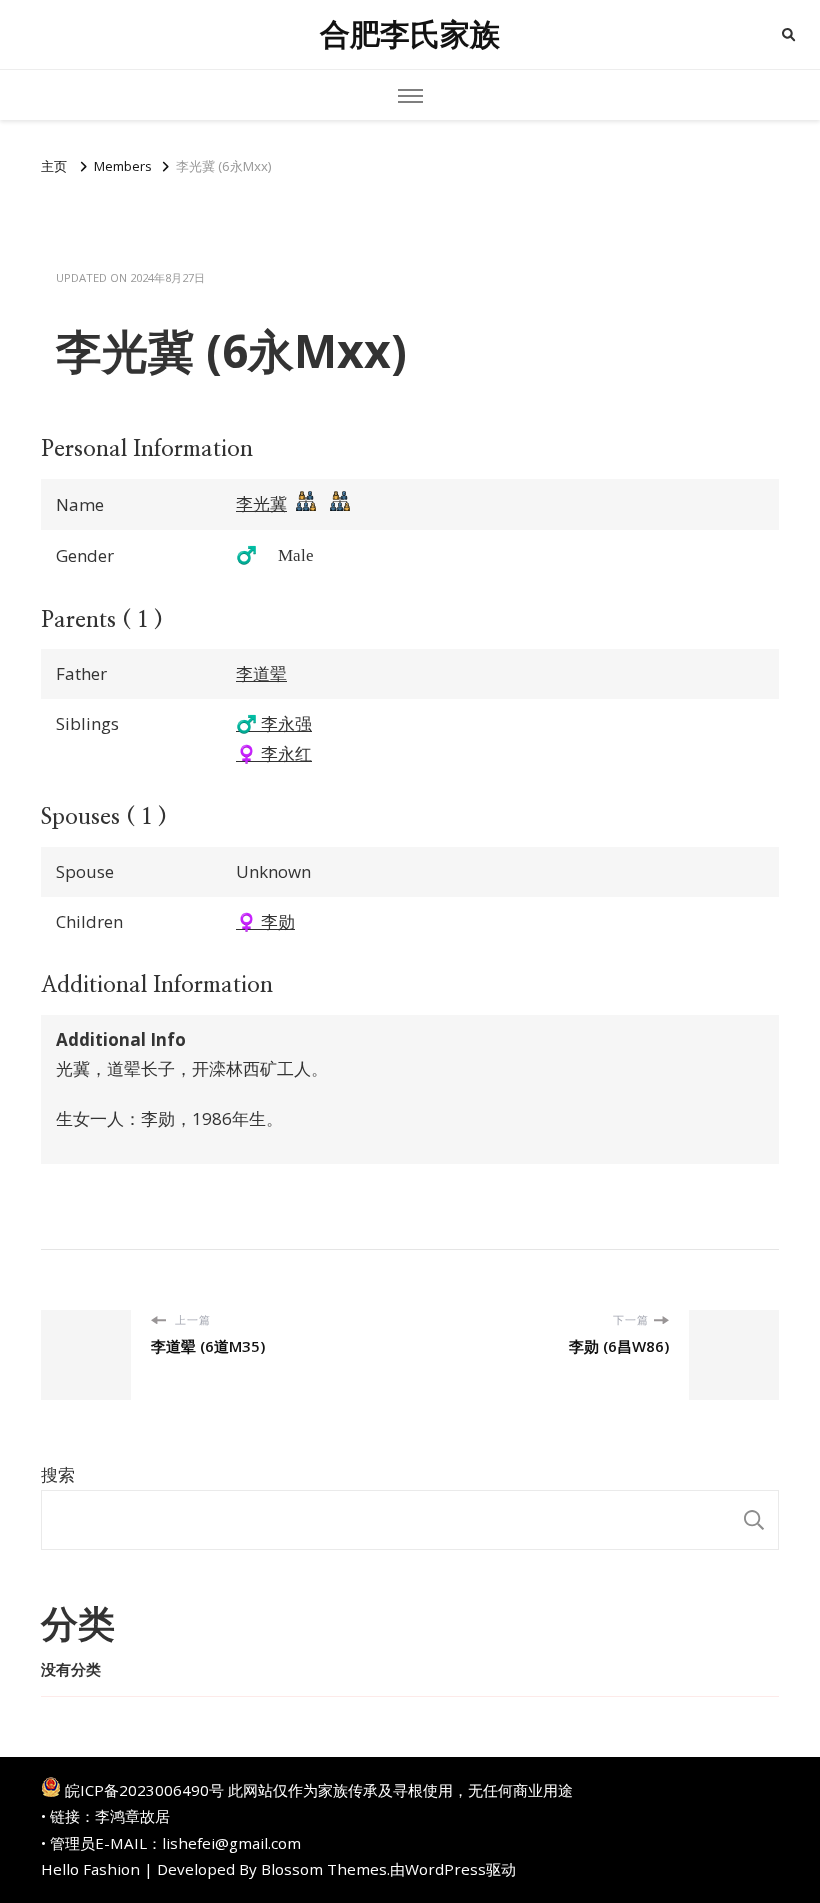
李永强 (274, 723)
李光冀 (261, 503)
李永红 (274, 753)
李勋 (265, 921)
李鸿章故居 (132, 1816)
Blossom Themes (324, 1869)
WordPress (445, 1869)
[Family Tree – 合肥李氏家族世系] (306, 506)
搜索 (58, 1474)
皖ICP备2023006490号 (144, 1790)
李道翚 (261, 673)
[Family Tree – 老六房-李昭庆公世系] (340, 506)
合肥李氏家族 (410, 34)
